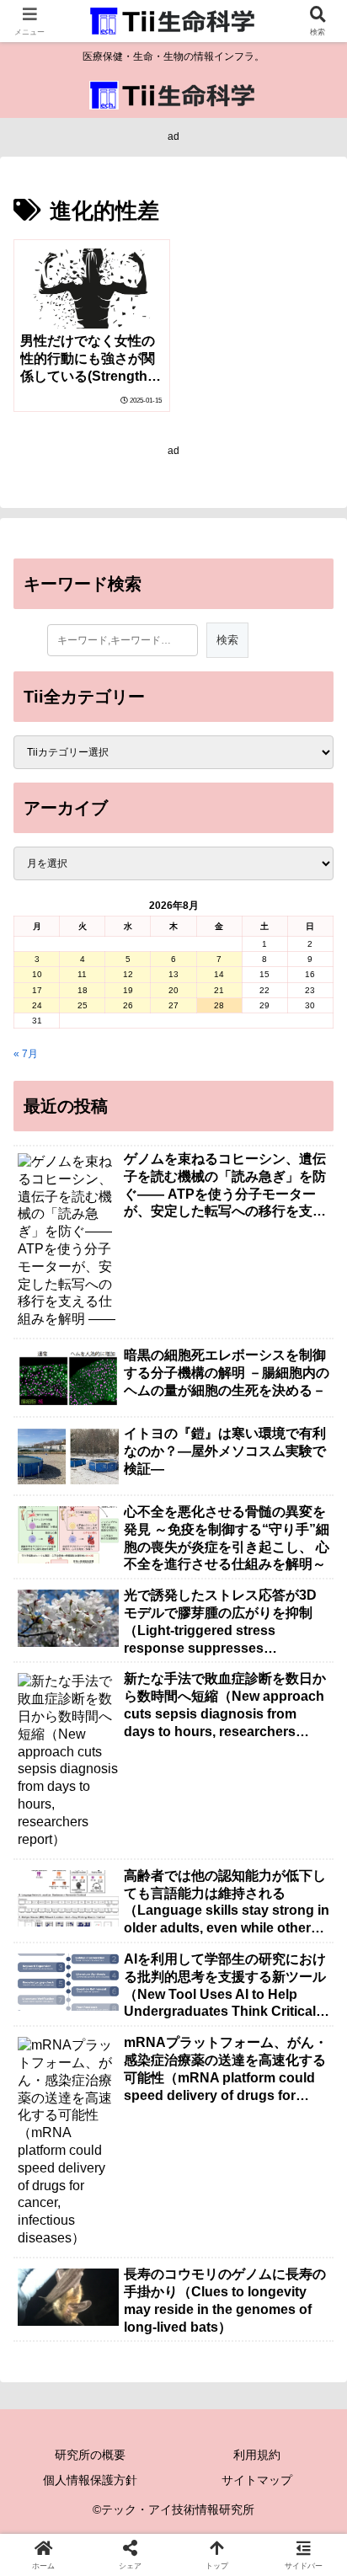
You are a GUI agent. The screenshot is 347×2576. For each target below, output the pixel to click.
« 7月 (26, 1054)
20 (173, 990)
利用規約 (257, 2455)
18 (83, 990)
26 (128, 1005)
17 (37, 990)
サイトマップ (257, 2480)
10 (37, 974)
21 (219, 990)
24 (37, 1005)
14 (219, 974)
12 (128, 974)
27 (173, 1005)
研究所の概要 (90, 2455)
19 (128, 990)
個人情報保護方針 (90, 2480)
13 (173, 974)
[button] (312, 2043)
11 (82, 974)
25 (83, 1005)
